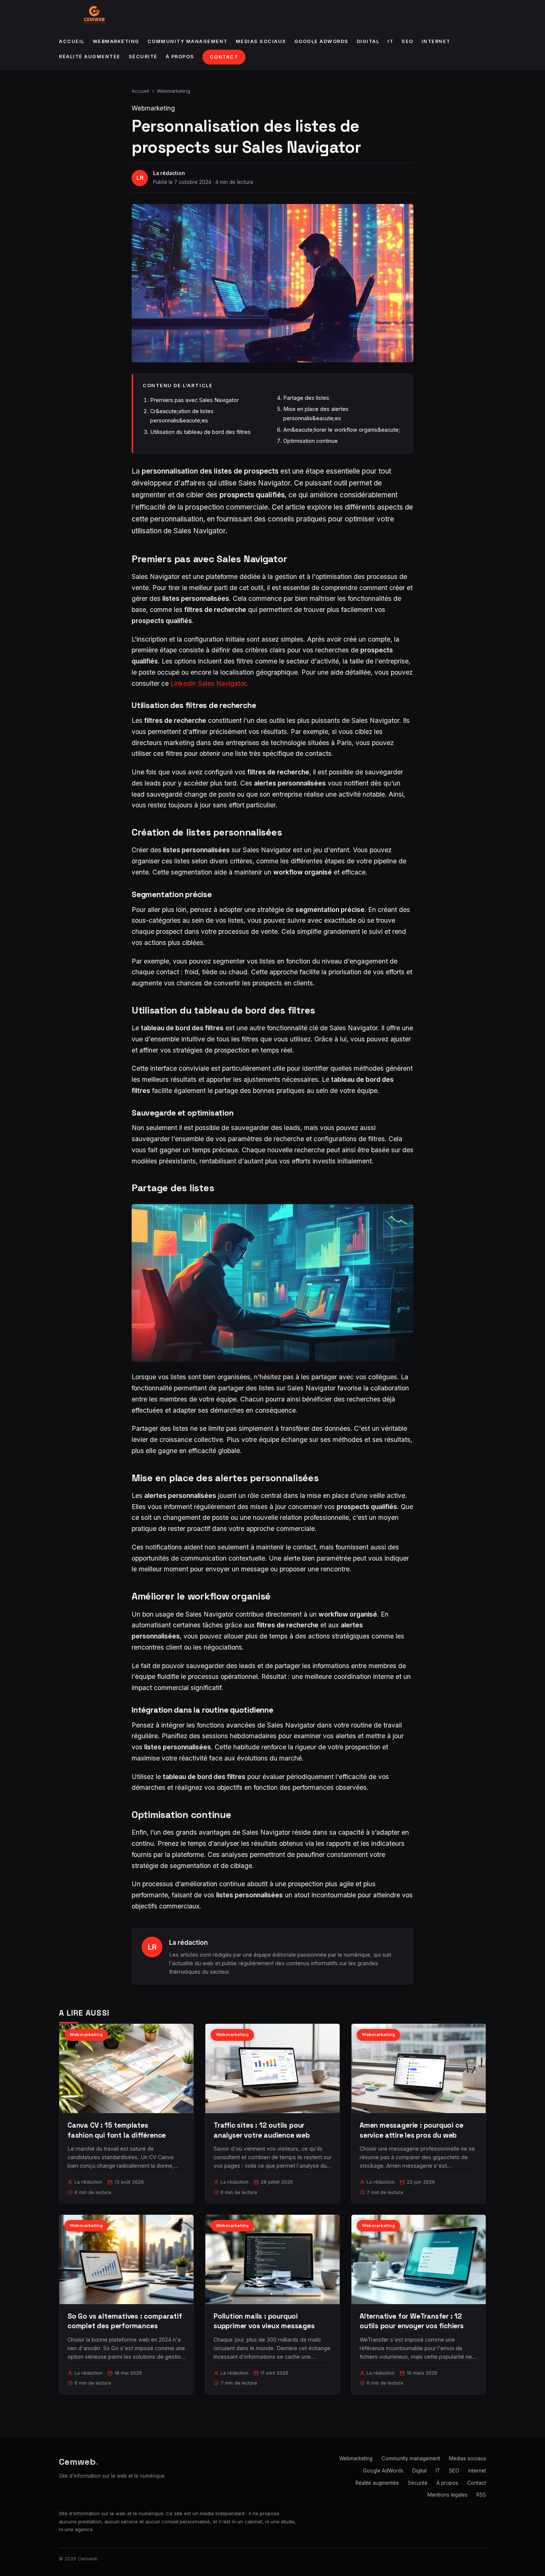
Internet (436, 41)
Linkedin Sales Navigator (208, 683)
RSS (481, 2495)
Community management (188, 41)
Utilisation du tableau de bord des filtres (200, 432)
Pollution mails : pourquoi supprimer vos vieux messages (264, 2321)
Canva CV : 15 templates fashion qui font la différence (117, 2130)
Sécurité (143, 57)
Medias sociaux (261, 41)
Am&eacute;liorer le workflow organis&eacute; (342, 430)
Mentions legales (447, 2495)
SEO (407, 41)
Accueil (72, 41)
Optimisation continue (311, 441)
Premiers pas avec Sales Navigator (194, 400)
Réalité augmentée (90, 57)
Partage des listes (306, 398)
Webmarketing (116, 41)
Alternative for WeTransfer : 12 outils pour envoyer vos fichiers (412, 2321)
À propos (180, 57)
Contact (224, 57)
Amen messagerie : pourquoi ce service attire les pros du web (412, 2130)
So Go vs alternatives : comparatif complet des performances (125, 2321)
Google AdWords (321, 41)
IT (390, 41)
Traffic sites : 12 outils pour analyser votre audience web (262, 2130)
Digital (368, 41)
